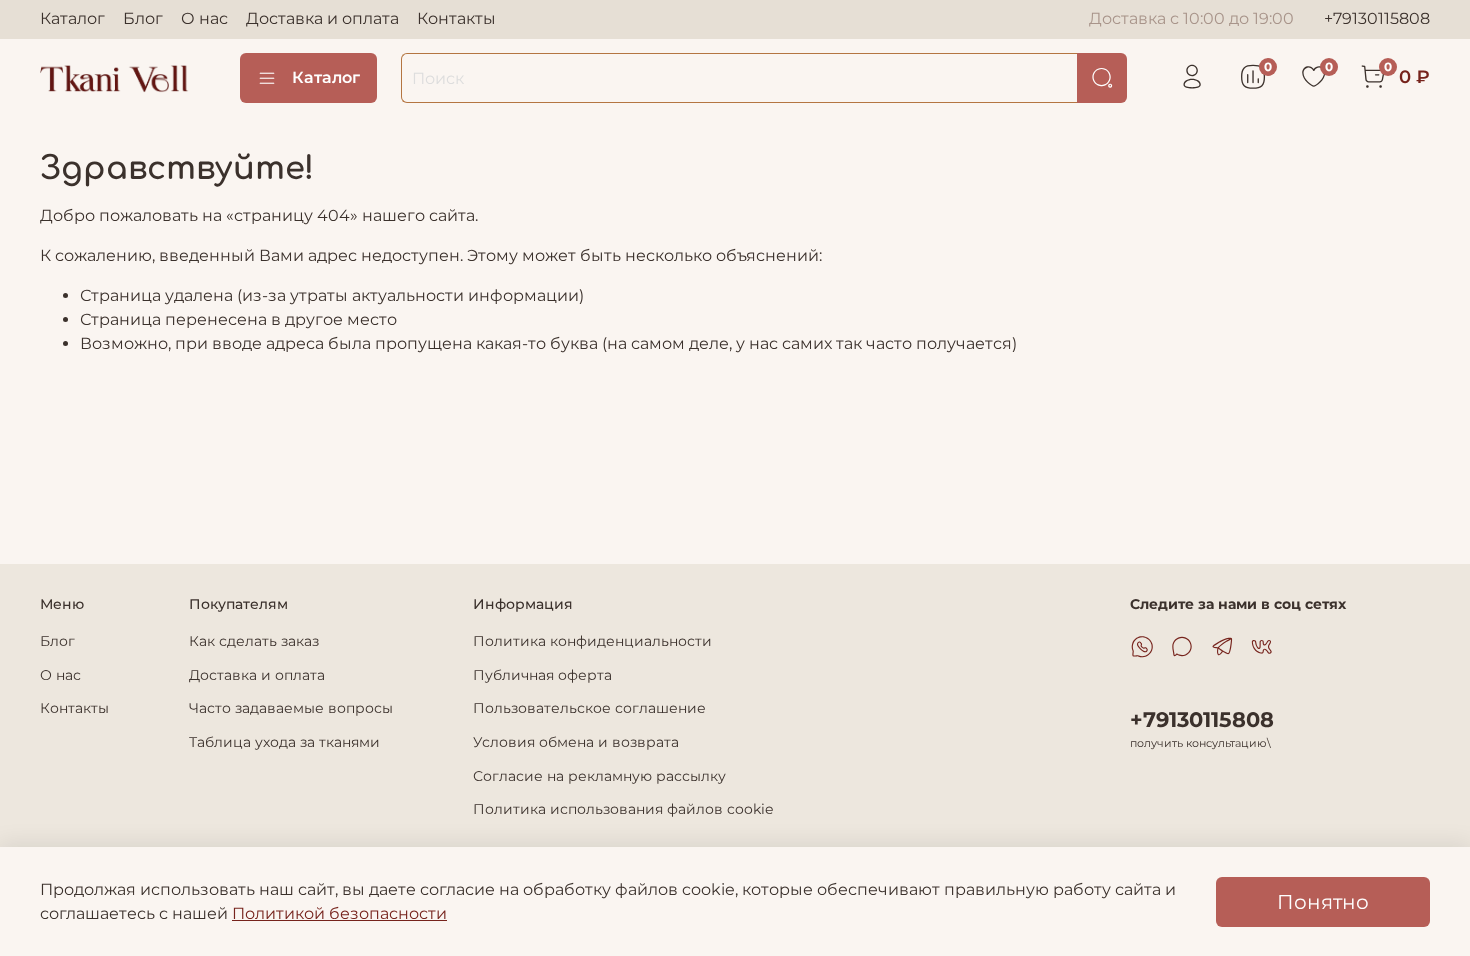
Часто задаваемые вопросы (291, 708)
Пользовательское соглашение (589, 708)
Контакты (456, 18)
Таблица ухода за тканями (284, 742)
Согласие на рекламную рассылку (599, 776)
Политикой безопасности (339, 913)
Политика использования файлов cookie (623, 809)
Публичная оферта (542, 675)
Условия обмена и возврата (576, 742)
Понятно (1323, 902)
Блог (143, 18)
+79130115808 (1377, 18)
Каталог (72, 18)
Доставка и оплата (322, 18)
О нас (204, 18)
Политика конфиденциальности (592, 641)
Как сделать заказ (254, 641)
